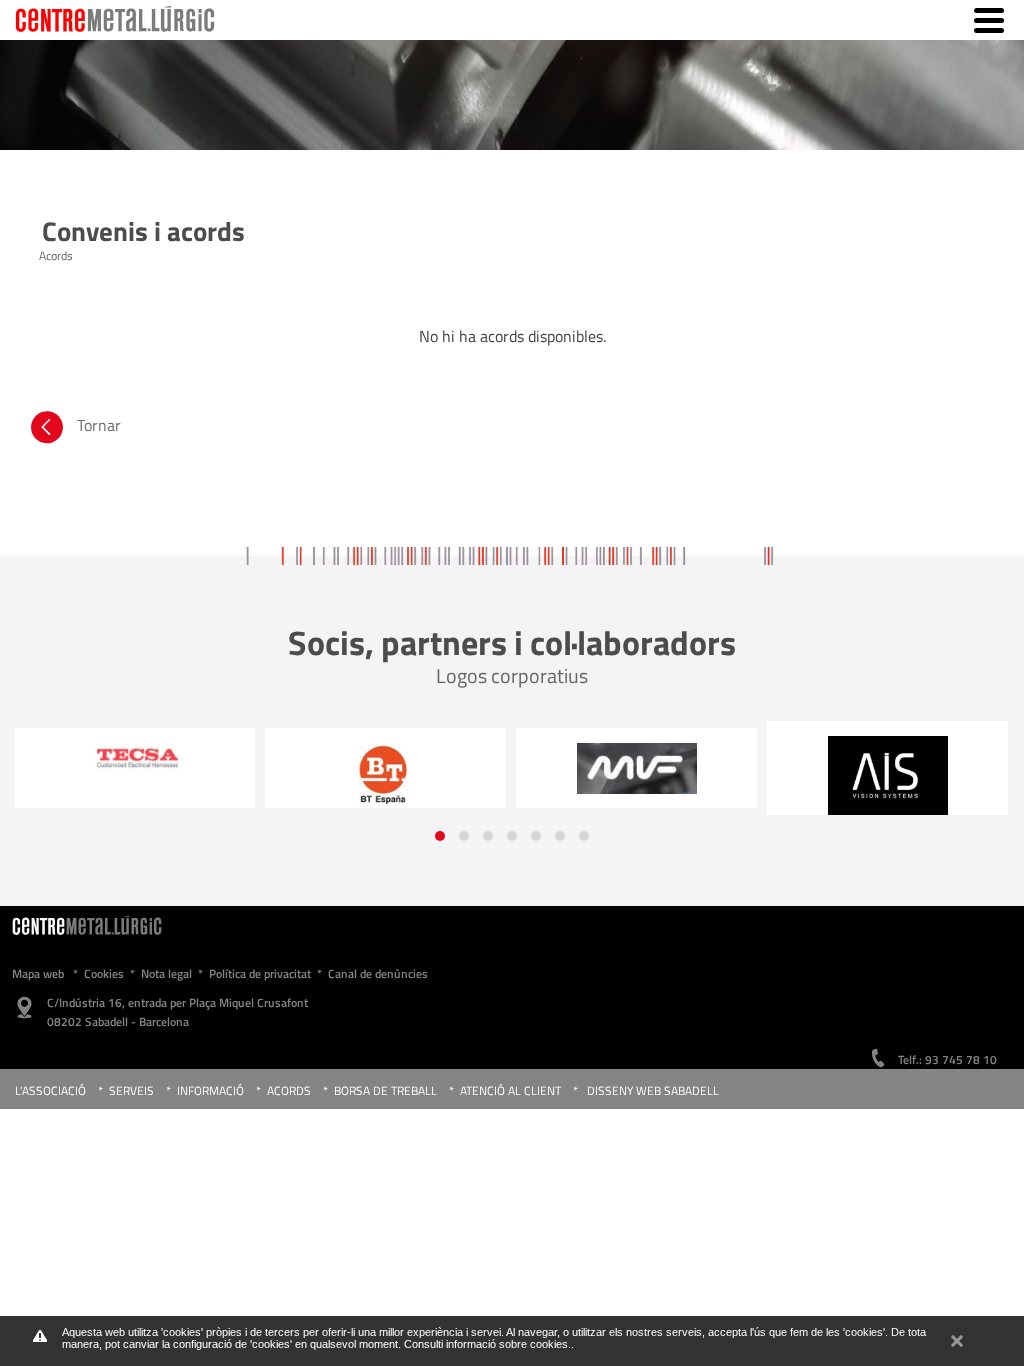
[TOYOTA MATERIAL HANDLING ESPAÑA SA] (385, 774)
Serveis (131, 1090)
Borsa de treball (385, 1090)
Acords (290, 1090)
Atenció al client (510, 1090)
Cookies (104, 973)
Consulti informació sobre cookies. (487, 1344)
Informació (210, 1090)
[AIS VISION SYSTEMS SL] (887, 775)
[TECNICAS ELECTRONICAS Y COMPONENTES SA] (134, 758)
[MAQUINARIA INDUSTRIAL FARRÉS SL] (636, 768)
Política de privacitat (260, 973)
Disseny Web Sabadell (653, 1090)
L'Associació (50, 1090)
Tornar (99, 425)
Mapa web (38, 973)
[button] (440, 836)
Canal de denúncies (378, 973)
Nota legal (166, 973)
